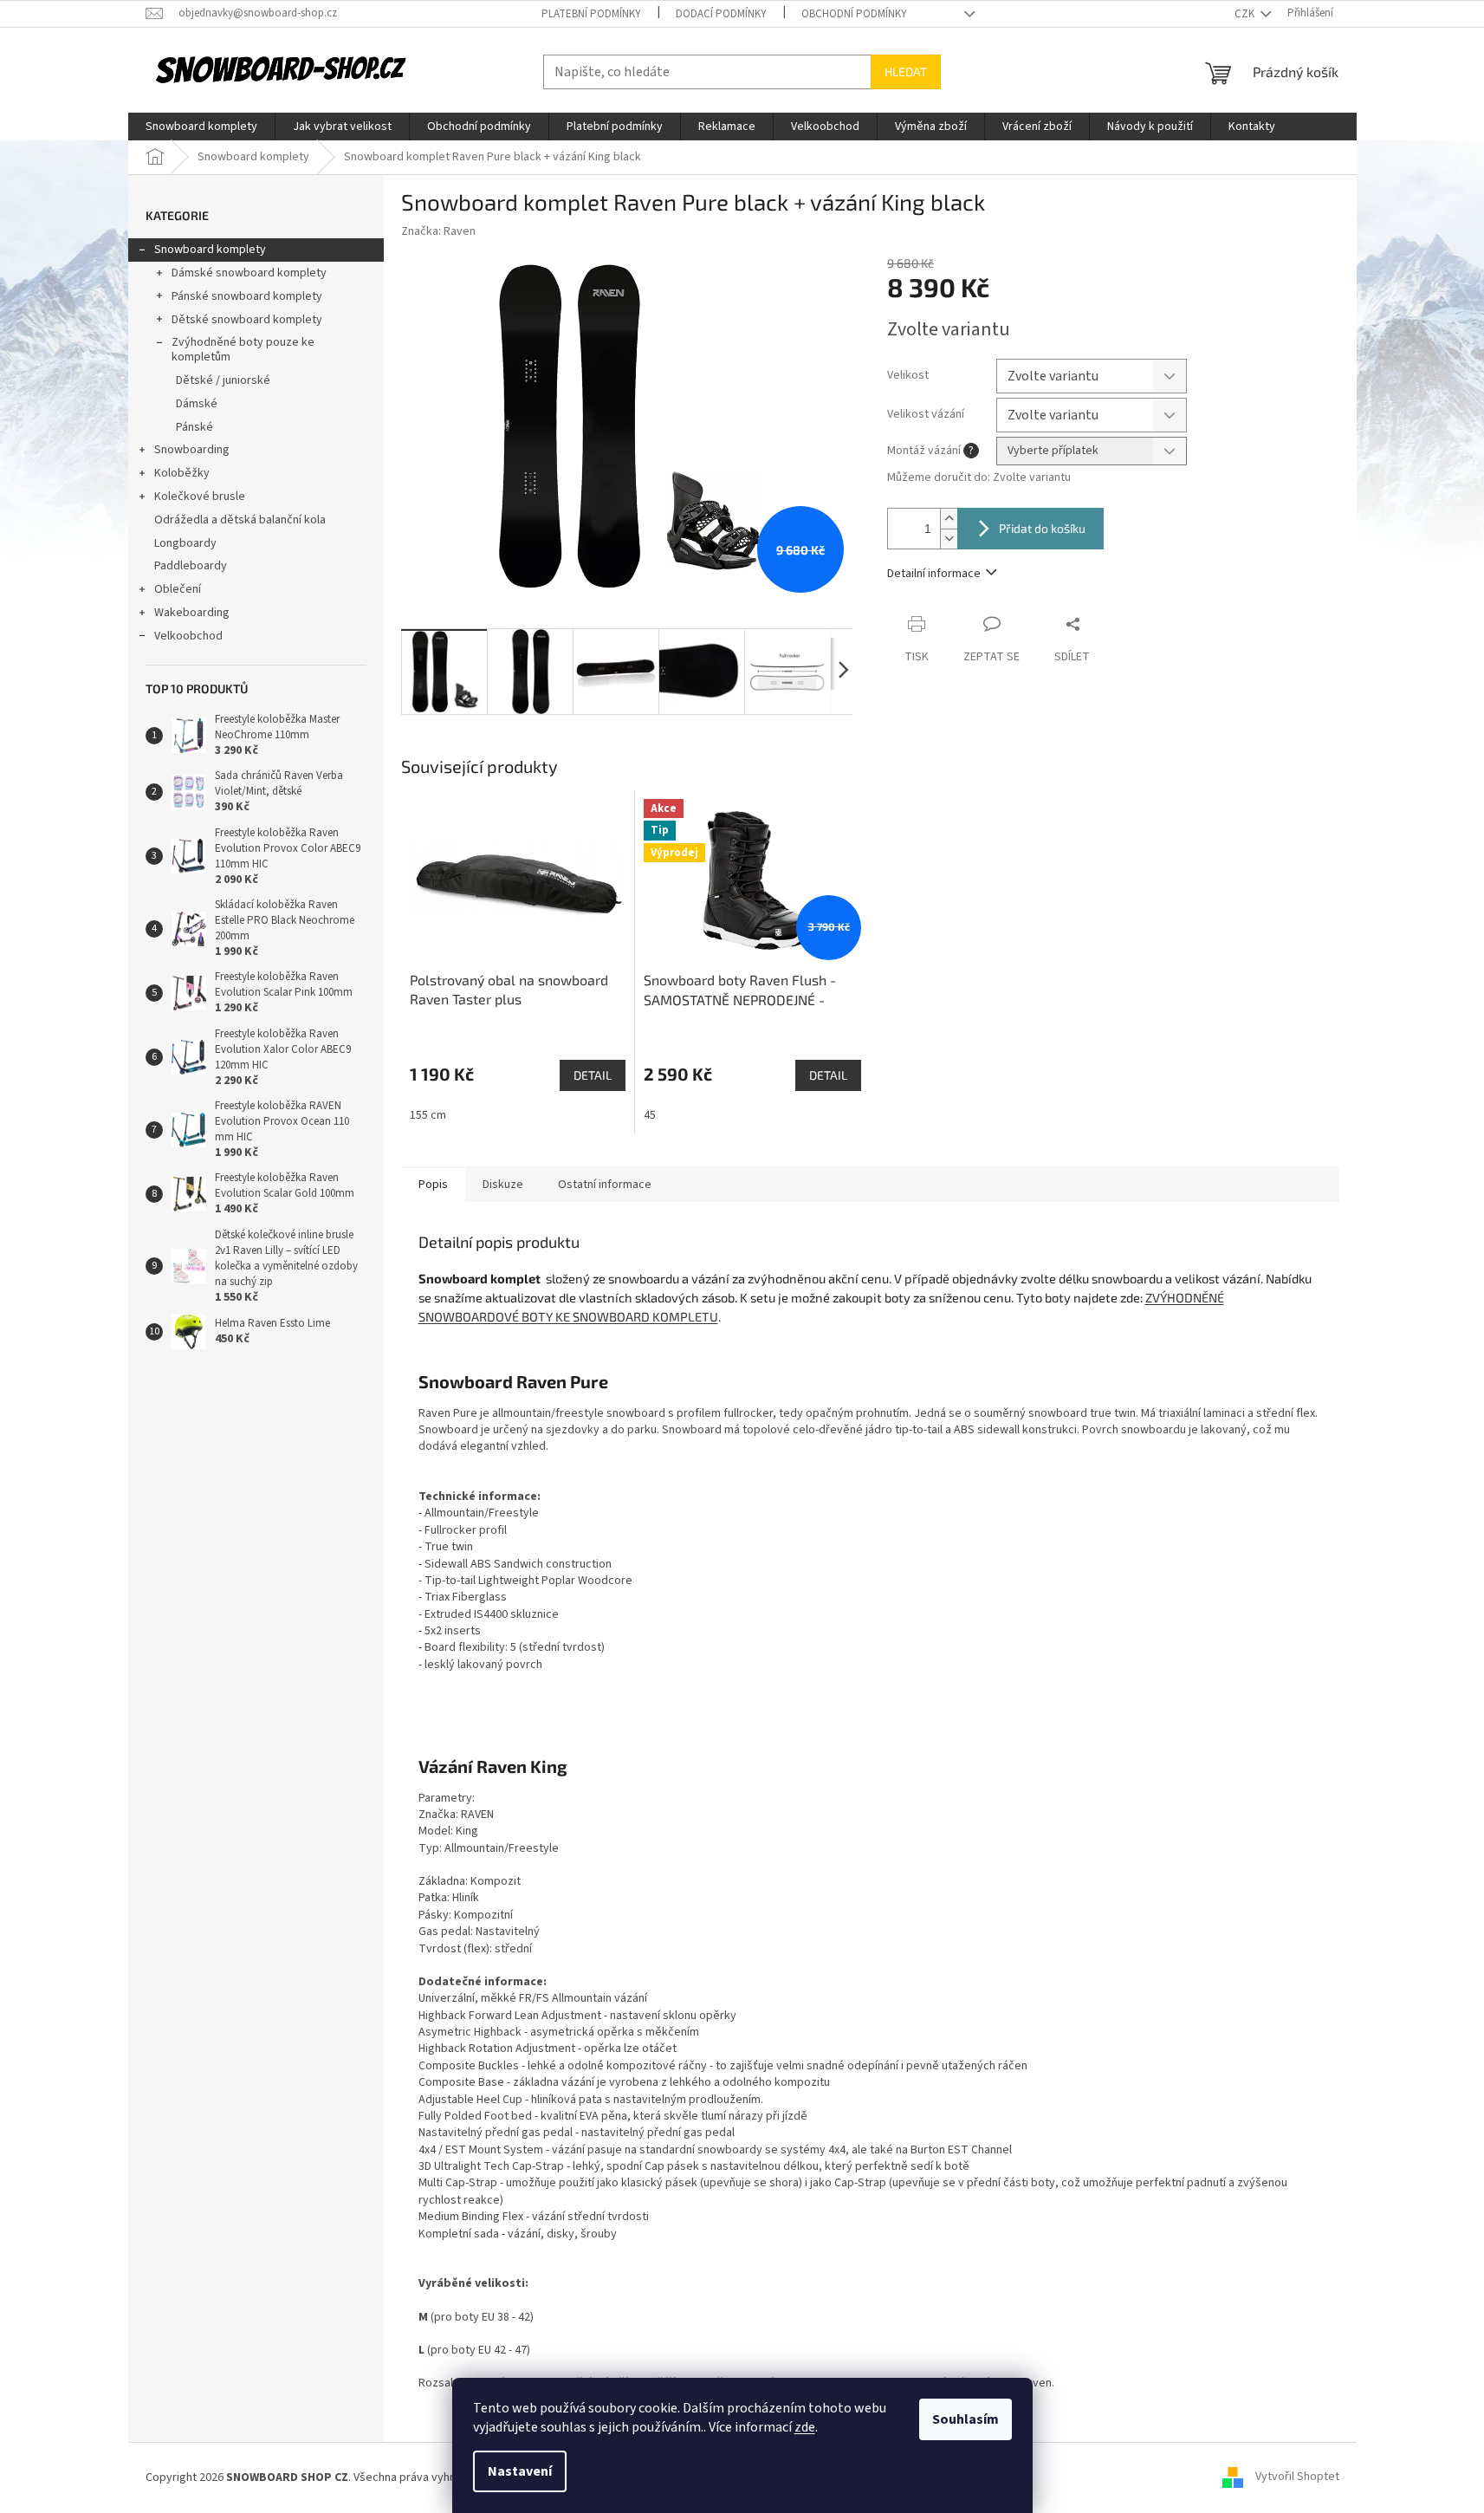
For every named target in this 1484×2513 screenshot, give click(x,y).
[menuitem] (201, 127)
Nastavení (520, 2471)
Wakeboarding (192, 613)
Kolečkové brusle (200, 497)
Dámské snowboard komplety (249, 273)
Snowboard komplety (210, 250)
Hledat (906, 71)
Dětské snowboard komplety (247, 320)
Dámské (197, 404)
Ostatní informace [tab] (605, 1185)
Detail (593, 1075)
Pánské (194, 427)
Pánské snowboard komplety (247, 296)
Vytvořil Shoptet (1297, 2477)
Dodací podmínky (721, 14)
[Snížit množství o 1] (949, 539)
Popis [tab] (433, 1185)
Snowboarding (192, 450)
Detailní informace (934, 574)
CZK (1246, 14)
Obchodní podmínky (854, 14)
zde (805, 2427)
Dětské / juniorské (223, 380)
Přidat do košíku (1042, 528)
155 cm (428, 1115)
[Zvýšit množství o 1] (949, 519)
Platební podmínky (591, 14)
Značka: (438, 231)
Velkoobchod (188, 636)
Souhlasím (966, 2419)
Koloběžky (182, 473)
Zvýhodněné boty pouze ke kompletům (243, 350)
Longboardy (185, 543)
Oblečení (178, 589)
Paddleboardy (191, 566)
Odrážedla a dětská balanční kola (240, 520)
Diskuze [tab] (503, 1185)
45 (650, 1115)
